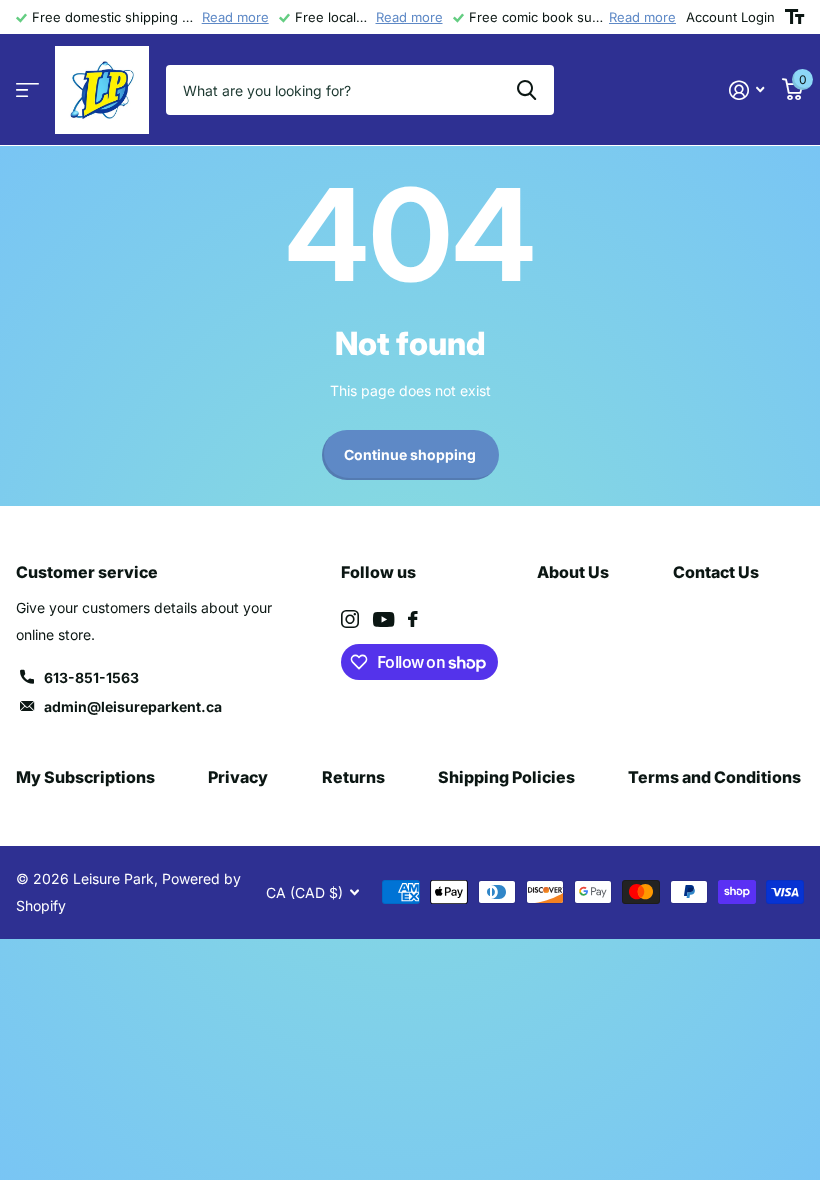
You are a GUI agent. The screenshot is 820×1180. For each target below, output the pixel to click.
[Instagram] (350, 619)
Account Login (730, 17)
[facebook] (413, 619)
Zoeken (526, 90)
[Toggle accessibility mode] (794, 17)
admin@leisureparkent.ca (133, 706)
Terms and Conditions (714, 777)
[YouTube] (383, 619)
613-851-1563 (91, 677)
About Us (573, 572)
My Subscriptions (85, 777)
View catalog (27, 90)
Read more (235, 17)
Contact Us (716, 572)
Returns (353, 777)
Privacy (238, 777)
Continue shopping (410, 454)
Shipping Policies (506, 777)
